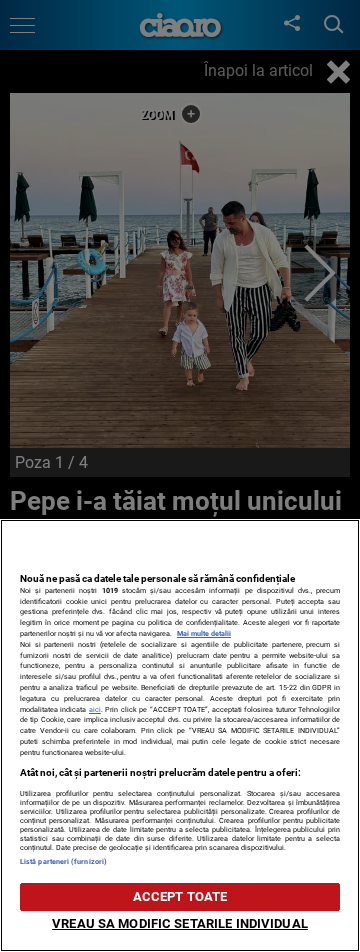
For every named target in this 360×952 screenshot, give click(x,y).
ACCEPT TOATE (180, 896)
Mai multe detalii (204, 633)
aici (95, 709)
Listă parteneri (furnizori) (63, 861)
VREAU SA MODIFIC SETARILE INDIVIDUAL (180, 923)
